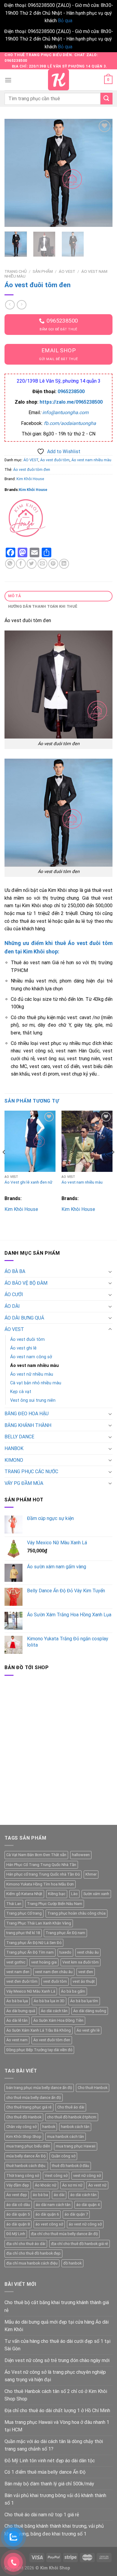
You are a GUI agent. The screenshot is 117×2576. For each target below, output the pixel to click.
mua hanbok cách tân (66, 2137)
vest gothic (16, 1962)
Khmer (91, 1874)
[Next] (103, 173)
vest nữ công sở (87, 2176)
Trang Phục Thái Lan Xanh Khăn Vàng (39, 1923)
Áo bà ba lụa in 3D (49, 2001)
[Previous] (14, 173)
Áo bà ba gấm (73, 1991)
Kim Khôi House (30, 479)
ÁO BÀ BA (15, 1271)
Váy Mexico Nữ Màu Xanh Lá (31, 1991)
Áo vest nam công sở (31, 1357)
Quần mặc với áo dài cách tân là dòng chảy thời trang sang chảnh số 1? (54, 2445)
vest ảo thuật (84, 1981)
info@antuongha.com (65, 412)
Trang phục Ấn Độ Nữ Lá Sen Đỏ (34, 1943)
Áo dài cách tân (54, 2011)
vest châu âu (88, 1952)
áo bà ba (40, 2195)
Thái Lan (14, 1904)
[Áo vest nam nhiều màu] (87, 1141)
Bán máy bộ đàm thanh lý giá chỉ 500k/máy (49, 2484)
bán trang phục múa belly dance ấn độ (39, 2088)
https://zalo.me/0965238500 (71, 402)
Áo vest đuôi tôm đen (32, 469)
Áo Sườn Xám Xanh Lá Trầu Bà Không (39, 2030)
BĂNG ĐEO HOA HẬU (27, 1414)
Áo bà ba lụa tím (84, 2001)
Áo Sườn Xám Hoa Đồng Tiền (58, 2020)
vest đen (86, 1972)
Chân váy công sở (21, 2127)
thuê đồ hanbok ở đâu (70, 2166)
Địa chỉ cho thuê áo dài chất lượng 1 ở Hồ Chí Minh (57, 2410)
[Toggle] (110, 1271)
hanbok (49, 2127)
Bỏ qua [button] (65, 21)
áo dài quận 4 (88, 2205)
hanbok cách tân (75, 2127)
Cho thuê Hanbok (93, 2088)
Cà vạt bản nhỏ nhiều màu (36, 1383)
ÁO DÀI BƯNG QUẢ (24, 1318)
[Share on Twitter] (32, 564)
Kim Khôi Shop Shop (24, 2137)
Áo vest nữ (97, 2185)
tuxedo (65, 1952)
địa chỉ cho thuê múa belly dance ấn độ (64, 2234)
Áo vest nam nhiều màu (91, 460)
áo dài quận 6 (47, 2214)
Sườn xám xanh (96, 1894)
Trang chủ (16, 271)
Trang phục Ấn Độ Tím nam (30, 1952)
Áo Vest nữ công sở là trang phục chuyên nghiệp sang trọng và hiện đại (55, 2376)
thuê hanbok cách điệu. (26, 2166)
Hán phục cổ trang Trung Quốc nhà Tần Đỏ (43, 1874)
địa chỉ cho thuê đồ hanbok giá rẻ (79, 2244)
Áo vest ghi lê (23, 1348)
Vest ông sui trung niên (33, 1400)
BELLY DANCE (19, 1437)
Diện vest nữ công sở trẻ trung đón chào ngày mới (57, 2360)
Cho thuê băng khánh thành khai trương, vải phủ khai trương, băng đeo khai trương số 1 (54, 2530)
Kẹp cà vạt (21, 1392)
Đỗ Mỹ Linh (16, 2234)
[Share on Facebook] (21, 564)
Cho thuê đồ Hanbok (24, 2117)
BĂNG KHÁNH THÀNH (28, 1425)
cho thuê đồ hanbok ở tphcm (72, 2117)
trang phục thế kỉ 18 (23, 1933)
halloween (81, 1855)
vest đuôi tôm (55, 1981)
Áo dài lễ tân (17, 2020)
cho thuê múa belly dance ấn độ (34, 2098)
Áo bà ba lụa (17, 2001)
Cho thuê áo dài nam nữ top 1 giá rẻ (42, 2515)
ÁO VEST (67, 271)
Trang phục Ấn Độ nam (65, 1933)
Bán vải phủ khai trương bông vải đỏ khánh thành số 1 (55, 2499)
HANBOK (14, 1448)
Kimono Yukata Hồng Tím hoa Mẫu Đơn (40, 1884)
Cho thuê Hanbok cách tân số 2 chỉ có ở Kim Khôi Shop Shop (56, 2395)
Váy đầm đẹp (18, 2185)
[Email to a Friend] (42, 564)
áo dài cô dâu (18, 2205)
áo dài (59, 2195)
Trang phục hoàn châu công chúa (76, 1913)
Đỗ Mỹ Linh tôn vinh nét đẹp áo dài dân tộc (50, 2461)
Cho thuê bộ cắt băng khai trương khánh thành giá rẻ (57, 2306)
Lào (74, 1894)
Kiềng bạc (57, 1894)
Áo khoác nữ (46, 2185)
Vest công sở (56, 2176)
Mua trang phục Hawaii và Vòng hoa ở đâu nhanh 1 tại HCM (57, 2426)
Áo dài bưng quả (21, 2011)
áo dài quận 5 (18, 2214)
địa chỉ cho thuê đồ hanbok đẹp (33, 2253)
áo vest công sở (49, 2224)
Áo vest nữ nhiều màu (32, 1374)
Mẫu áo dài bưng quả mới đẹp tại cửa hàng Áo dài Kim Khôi (57, 2326)
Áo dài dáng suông (90, 2011)
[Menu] (8, 80)
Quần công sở (63, 2156)
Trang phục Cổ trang (24, 1913)
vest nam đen (18, 1972)
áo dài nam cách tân (53, 2205)
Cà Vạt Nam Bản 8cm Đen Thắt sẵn (36, 1855)
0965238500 (71, 391)
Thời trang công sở (23, 2176)
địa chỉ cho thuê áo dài (26, 2244)
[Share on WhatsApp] (10, 564)
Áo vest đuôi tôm (55, 460)
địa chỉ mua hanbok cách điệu (32, 2263)
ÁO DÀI (12, 1306)
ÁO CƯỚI (14, 1294)
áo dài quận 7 (76, 2214)
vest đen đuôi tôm (22, 1981)
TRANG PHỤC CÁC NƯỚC (31, 1472)
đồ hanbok (72, 2263)
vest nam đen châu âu (54, 1972)
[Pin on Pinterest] (53, 564)
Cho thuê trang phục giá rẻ (29, 2107)
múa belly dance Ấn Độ (26, 2156)
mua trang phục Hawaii (76, 2146)
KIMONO (14, 1460)
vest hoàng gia (44, 1962)
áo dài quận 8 (18, 2224)
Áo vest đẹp (17, 2195)
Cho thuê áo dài (71, 2107)
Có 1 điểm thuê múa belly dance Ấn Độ (45, 2472)
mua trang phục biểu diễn (28, 2146)
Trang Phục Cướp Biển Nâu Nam (55, 1904)
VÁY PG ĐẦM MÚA (24, 1483)
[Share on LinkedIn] (64, 564)
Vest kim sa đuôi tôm (81, 1962)
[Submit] (106, 99)
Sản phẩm (43, 271)
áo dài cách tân (83, 2195)
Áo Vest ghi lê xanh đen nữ (28, 1182)
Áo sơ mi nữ (72, 2185)
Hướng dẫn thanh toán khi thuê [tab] (43, 606)
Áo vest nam (17, 2040)
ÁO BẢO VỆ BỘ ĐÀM (26, 1283)
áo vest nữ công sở (85, 2224)
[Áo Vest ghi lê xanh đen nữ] (30, 1141)
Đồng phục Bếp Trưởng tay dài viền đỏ (39, 2050)
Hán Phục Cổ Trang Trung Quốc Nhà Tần (41, 1865)
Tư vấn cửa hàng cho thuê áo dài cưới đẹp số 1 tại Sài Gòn (57, 2345)
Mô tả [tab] (15, 596)
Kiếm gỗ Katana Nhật (24, 1894)
